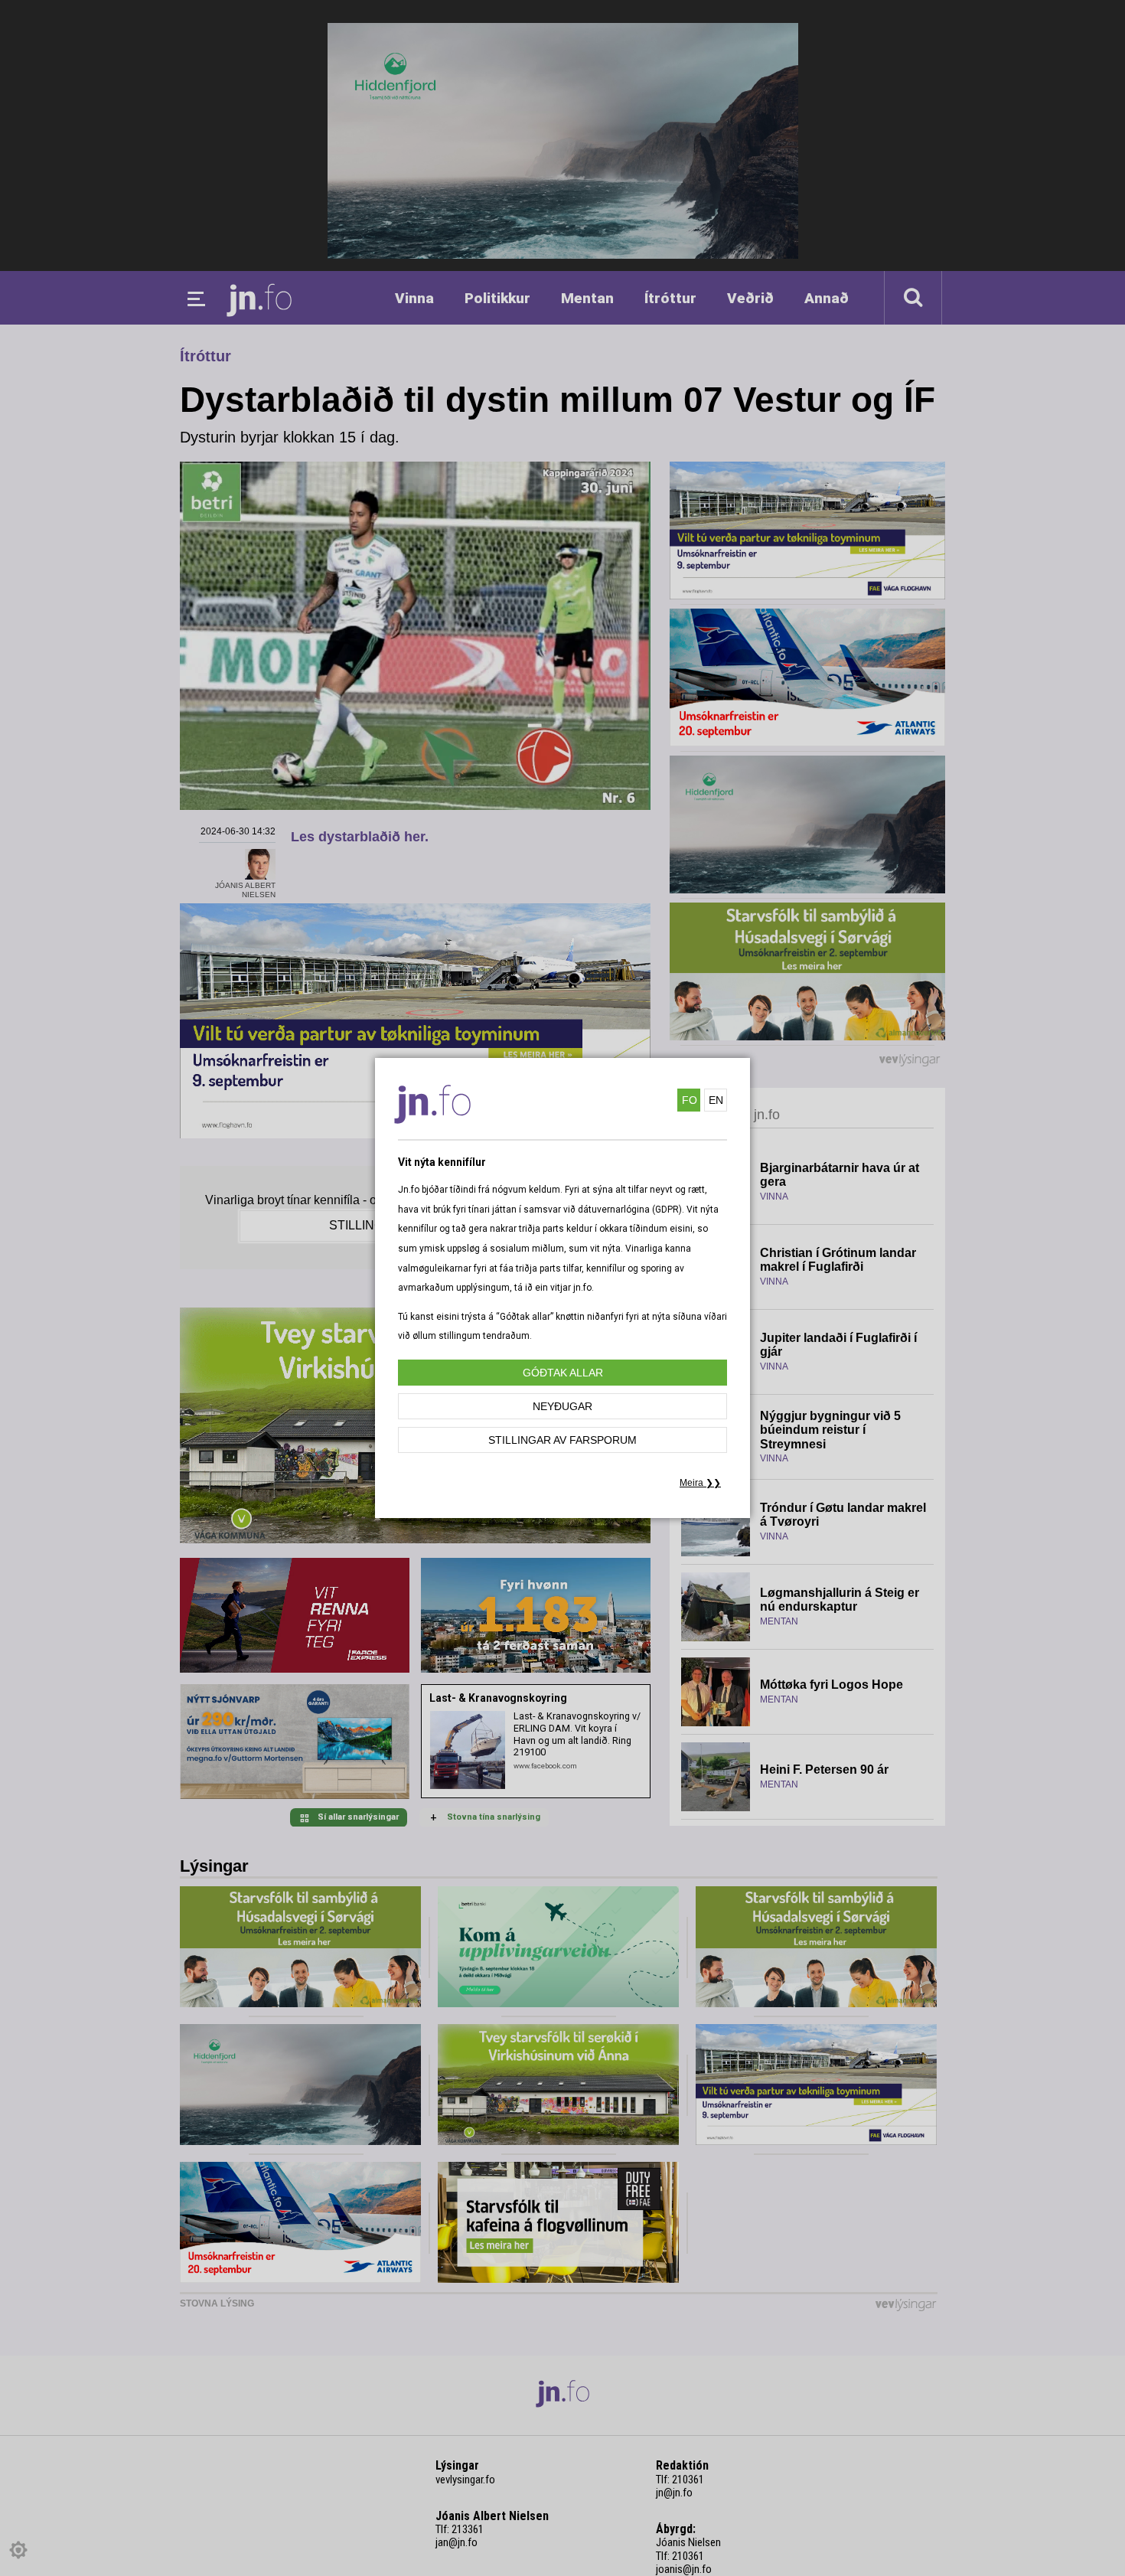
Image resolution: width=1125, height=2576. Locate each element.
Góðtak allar (563, 1373)
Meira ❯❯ (700, 1483)
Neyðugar (562, 1406)
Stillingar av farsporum (562, 1440)
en (716, 1100)
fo (690, 1100)
